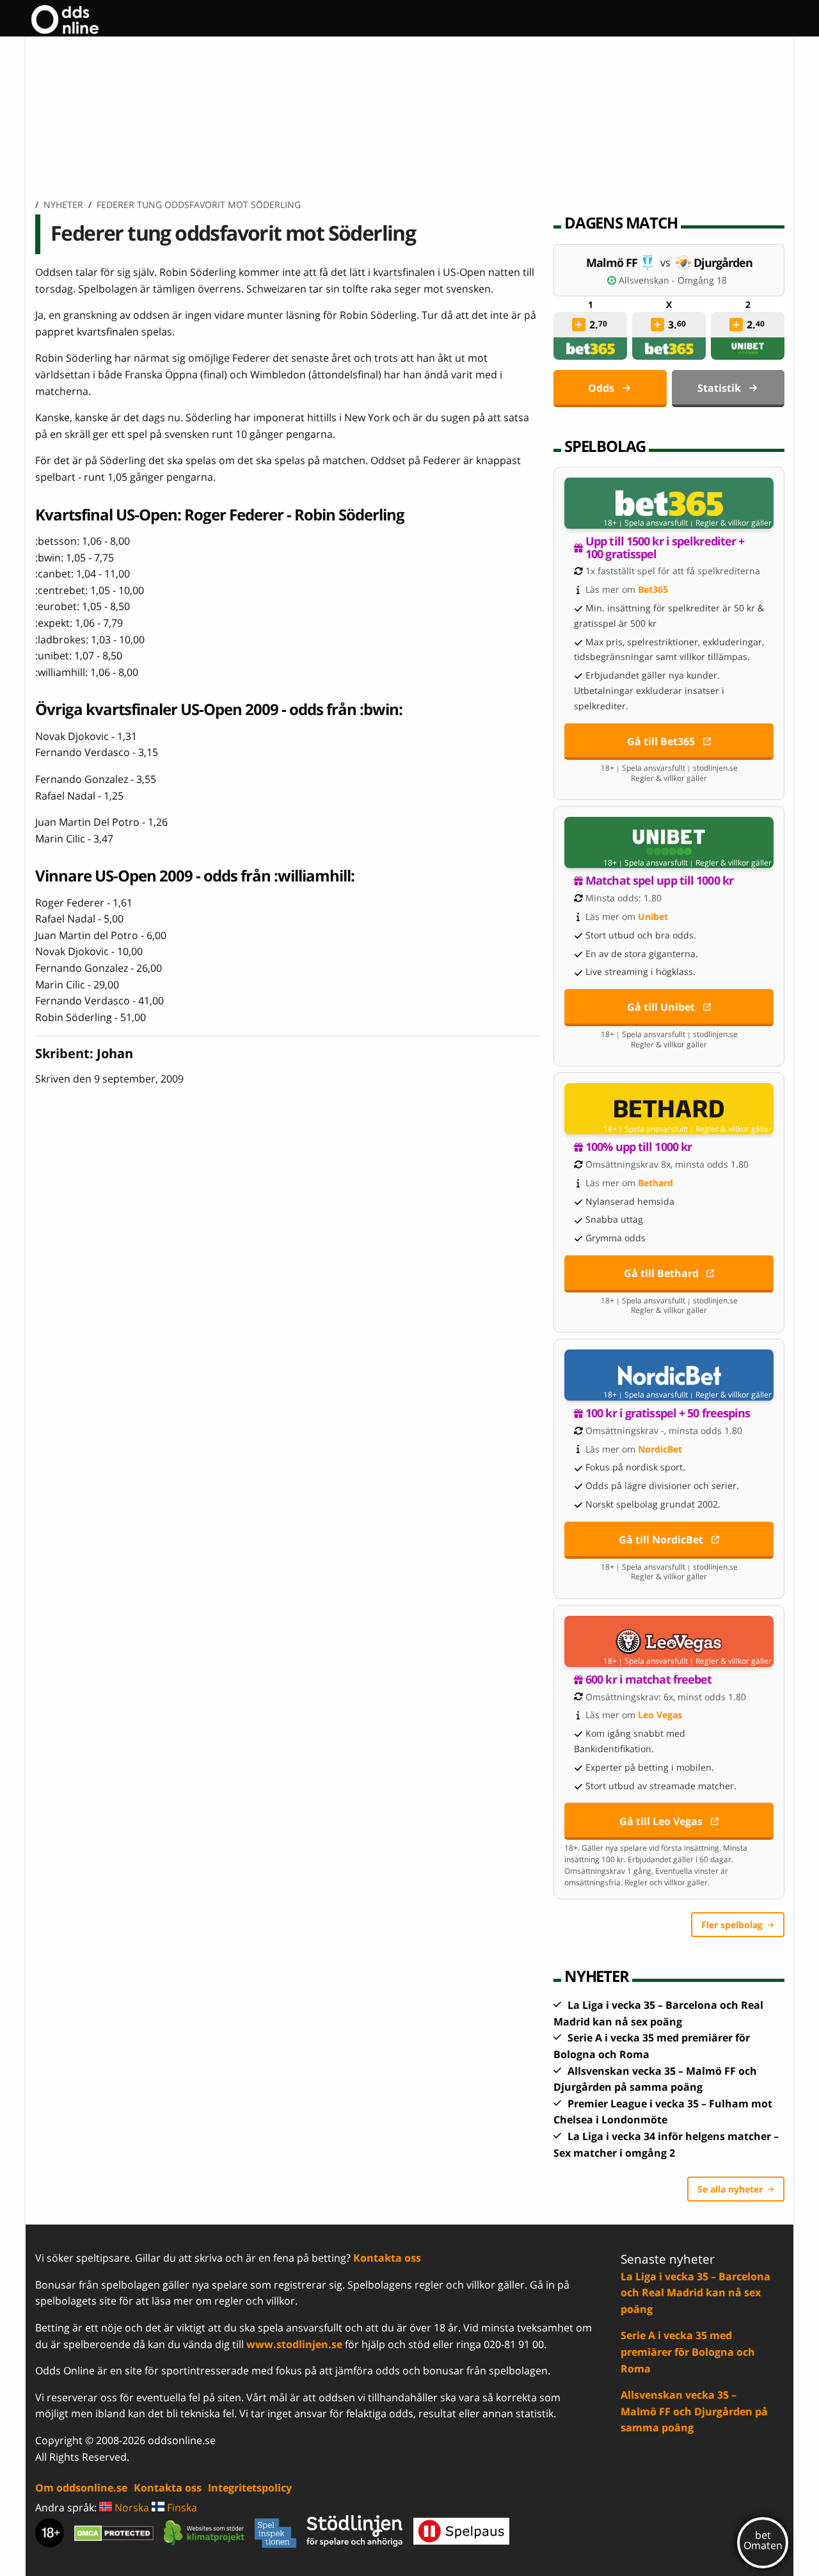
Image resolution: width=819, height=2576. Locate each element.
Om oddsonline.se (81, 2488)
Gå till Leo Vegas (661, 1821)
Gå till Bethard (661, 1273)
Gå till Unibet (661, 1007)
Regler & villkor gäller (734, 523)
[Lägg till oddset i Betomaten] (579, 325)
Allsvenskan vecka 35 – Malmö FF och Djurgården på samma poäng (694, 2411)
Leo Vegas (660, 1715)
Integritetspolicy (250, 2488)
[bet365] (591, 349)
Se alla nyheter (730, 2189)
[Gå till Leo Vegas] (669, 1641)
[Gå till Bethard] (669, 1109)
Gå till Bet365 (661, 741)
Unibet (653, 916)
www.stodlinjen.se (294, 2344)
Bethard (656, 1183)
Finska (181, 2508)
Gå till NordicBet (661, 1540)
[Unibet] (748, 349)
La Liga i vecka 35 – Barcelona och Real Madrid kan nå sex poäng (696, 2293)
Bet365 (653, 589)
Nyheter (63, 205)
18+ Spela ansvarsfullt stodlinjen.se (669, 768)
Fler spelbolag (732, 1925)
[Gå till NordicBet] (669, 1375)
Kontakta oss (387, 2258)
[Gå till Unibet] (669, 842)
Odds (601, 388)
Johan (115, 1053)
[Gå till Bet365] (669, 503)
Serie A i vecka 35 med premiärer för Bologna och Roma (688, 2352)
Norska (131, 2508)
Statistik (719, 388)
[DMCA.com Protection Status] (114, 2533)
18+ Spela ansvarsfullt (646, 523)
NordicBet (660, 1449)
